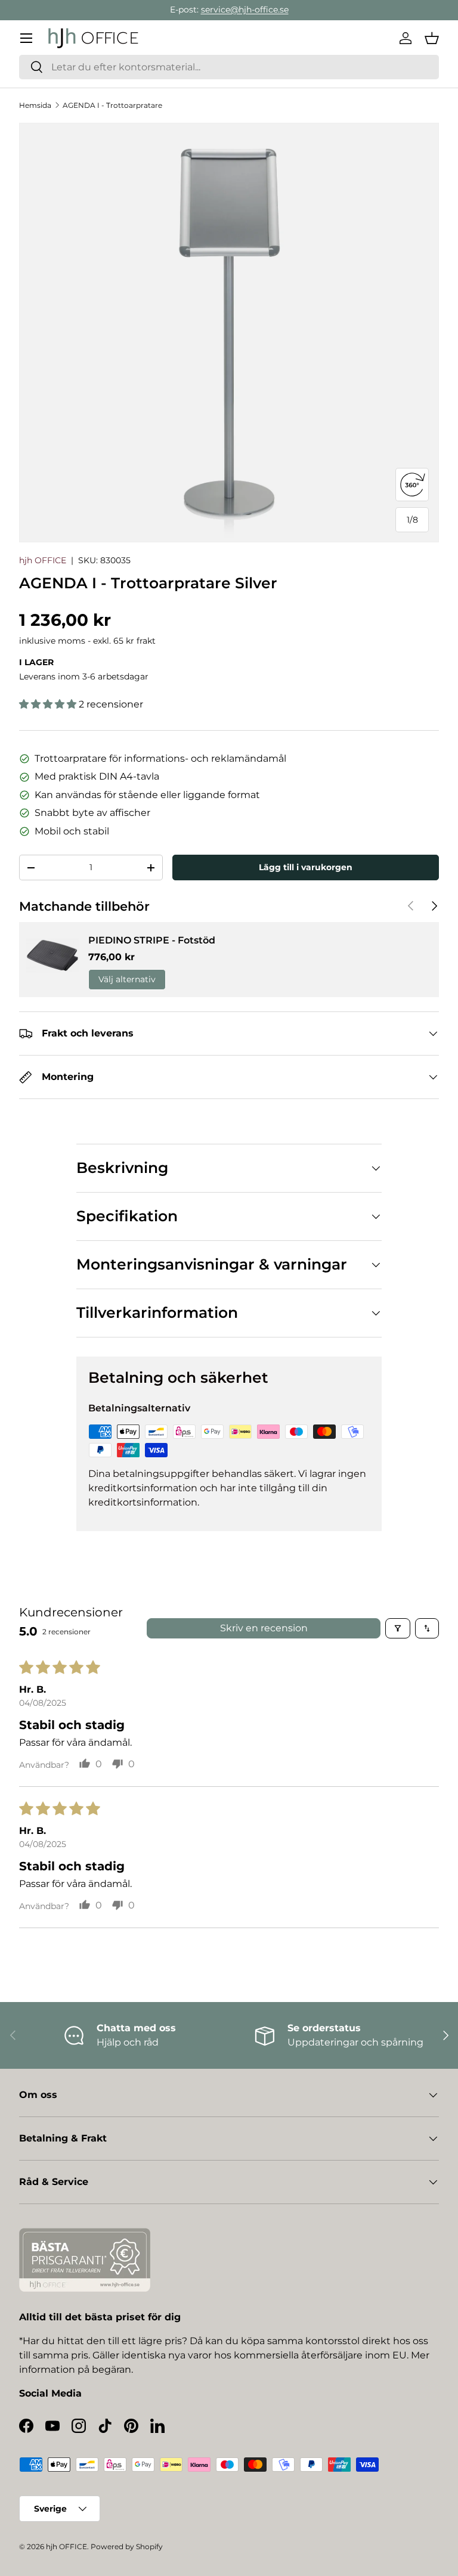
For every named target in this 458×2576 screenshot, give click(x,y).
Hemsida (35, 105)
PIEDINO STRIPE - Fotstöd (152, 940)
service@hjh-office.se (245, 10)
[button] (432, 38)
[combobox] (229, 67)
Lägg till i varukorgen (306, 867)
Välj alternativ (127, 979)
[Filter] (398, 1628)
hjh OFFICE (43, 560)
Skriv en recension (264, 1628)
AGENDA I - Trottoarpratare (112, 105)
